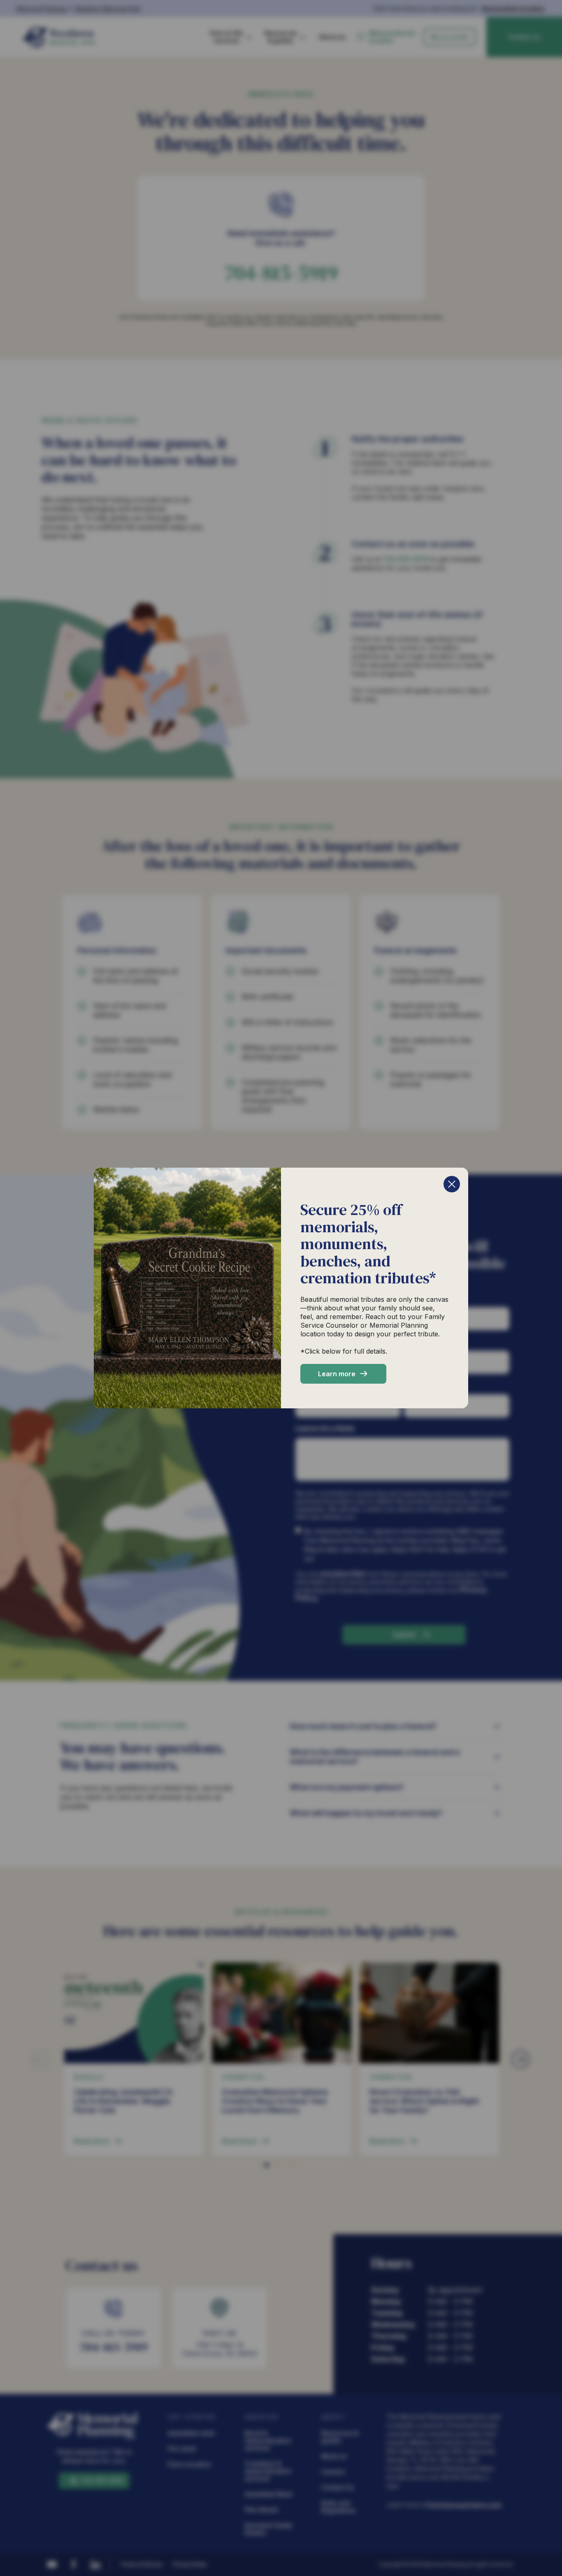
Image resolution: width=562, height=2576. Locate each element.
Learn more (337, 1374)
